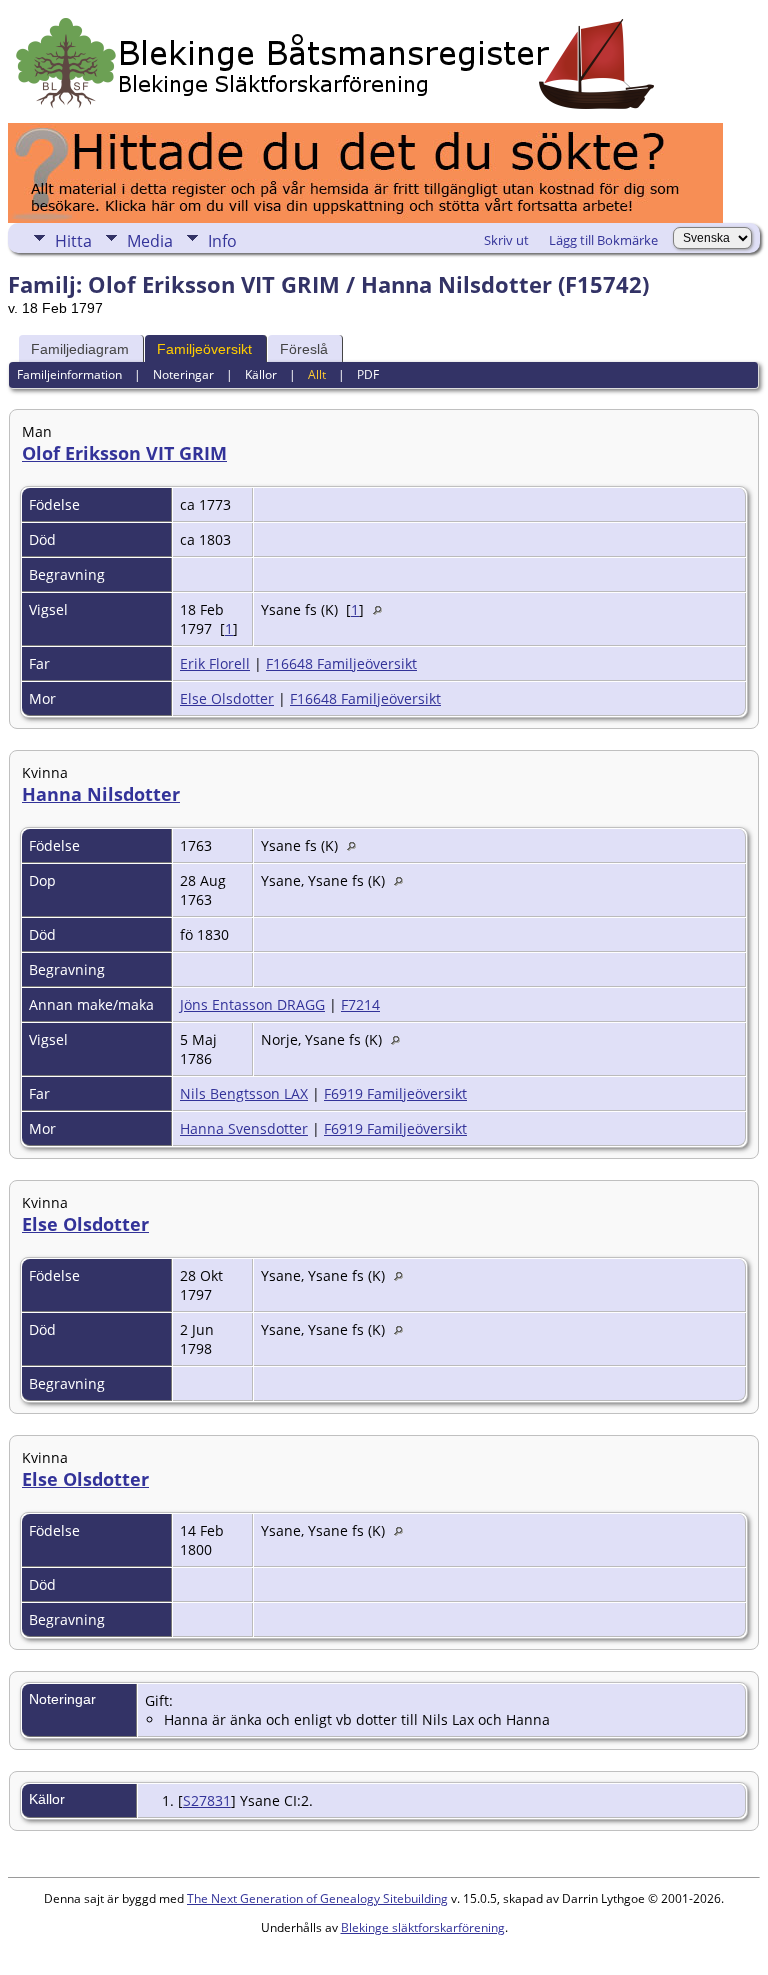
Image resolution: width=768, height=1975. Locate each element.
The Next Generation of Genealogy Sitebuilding (317, 1898)
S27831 (207, 1800)
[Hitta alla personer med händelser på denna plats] (382, 609)
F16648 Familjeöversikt (341, 663)
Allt (317, 374)
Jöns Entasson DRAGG (252, 1004)
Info (222, 241)
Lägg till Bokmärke (603, 240)
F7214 (360, 1004)
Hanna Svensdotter (244, 1128)
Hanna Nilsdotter (101, 794)
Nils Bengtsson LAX (244, 1093)
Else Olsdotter (227, 698)
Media (150, 241)
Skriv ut (506, 240)
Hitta (73, 241)
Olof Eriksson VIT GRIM (124, 453)
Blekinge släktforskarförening (423, 1927)
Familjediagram (80, 349)
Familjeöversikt (204, 349)
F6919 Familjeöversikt (395, 1093)
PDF (368, 374)
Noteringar (183, 374)
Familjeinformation (69, 374)
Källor (261, 374)
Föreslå (304, 349)
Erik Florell (215, 663)
